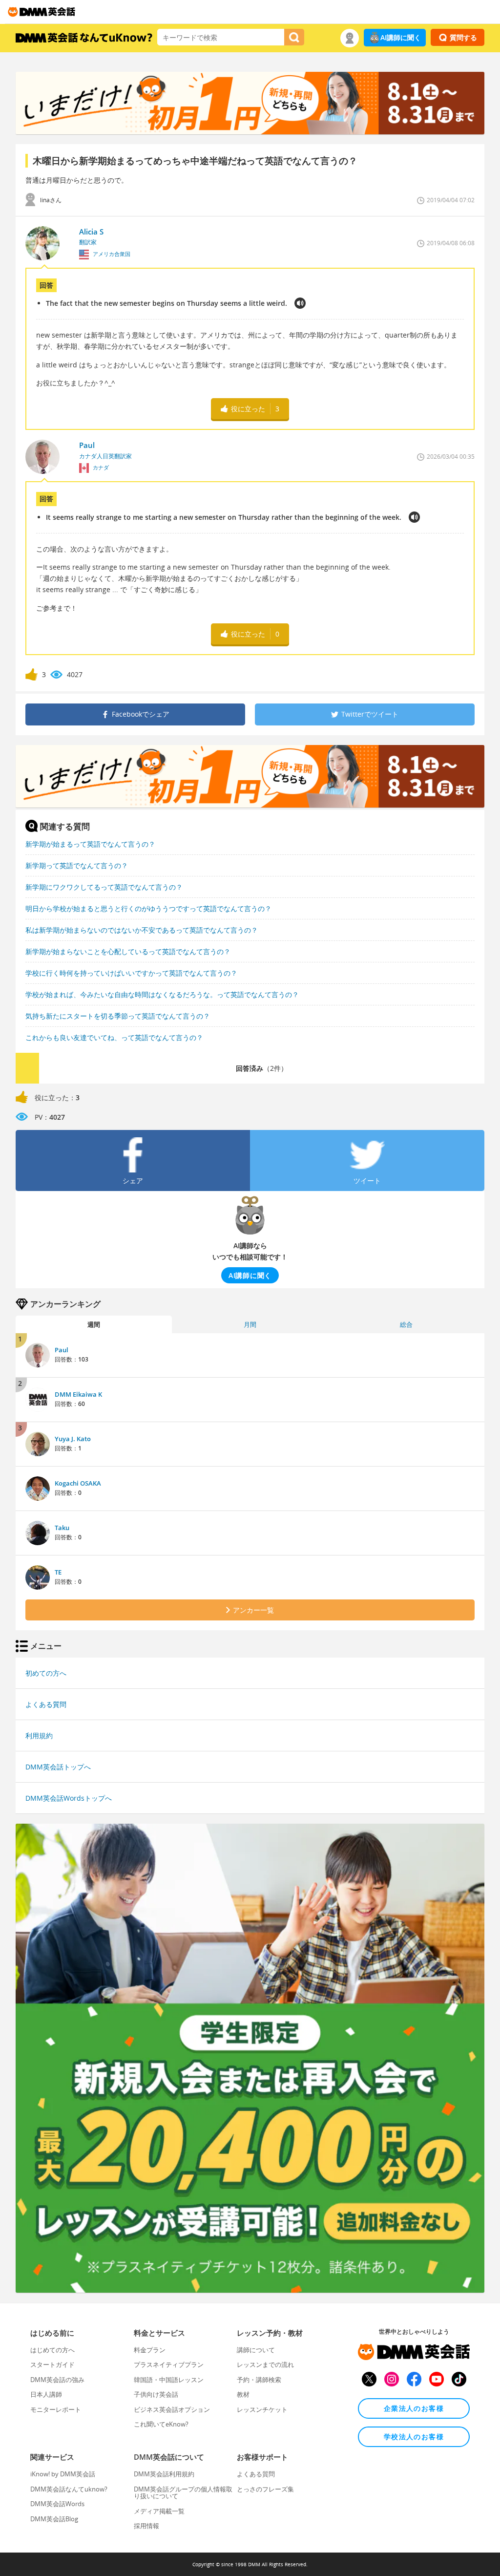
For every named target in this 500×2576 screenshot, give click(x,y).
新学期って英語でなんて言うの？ (77, 865)
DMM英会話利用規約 (164, 2474)
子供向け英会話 (156, 2394)
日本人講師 (46, 2394)
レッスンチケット (262, 2409)
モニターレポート (56, 2409)
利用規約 (39, 1735)
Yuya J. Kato (73, 1439)
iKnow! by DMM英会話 (63, 2474)
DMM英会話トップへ (58, 1767)
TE (58, 1572)
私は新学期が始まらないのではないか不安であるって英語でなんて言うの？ (142, 930)
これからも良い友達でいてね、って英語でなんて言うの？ (114, 1037)
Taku (62, 1528)
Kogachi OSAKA (78, 1483)
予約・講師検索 (259, 2380)
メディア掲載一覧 (159, 2511)
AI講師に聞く (401, 37)
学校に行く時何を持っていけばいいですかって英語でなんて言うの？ (131, 973)
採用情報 (146, 2526)
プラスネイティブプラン (169, 2364)
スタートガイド (52, 2364)
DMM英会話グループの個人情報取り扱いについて (183, 2492)
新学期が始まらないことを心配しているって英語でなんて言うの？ (128, 951)
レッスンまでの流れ (265, 2364)
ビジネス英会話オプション (172, 2409)
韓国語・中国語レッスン (169, 2380)
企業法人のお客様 (414, 2408)
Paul (62, 1350)
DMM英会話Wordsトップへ (69, 1798)
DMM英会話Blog (54, 2519)
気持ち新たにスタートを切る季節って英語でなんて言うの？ (118, 1016)
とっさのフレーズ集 (265, 2489)
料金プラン (150, 2350)
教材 (243, 2394)
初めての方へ (46, 1673)
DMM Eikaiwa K (78, 1394)
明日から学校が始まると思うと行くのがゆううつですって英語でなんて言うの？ (148, 908)
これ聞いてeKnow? (161, 2424)
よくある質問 (46, 1704)
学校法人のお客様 (414, 2437)
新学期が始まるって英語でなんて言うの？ (90, 844)
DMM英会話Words (57, 2504)
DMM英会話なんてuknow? (69, 2489)
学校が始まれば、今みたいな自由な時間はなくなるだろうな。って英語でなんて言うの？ (162, 994)
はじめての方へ (52, 2350)
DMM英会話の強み (57, 2380)
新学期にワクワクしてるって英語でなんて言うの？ (104, 887)
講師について (256, 2350)
